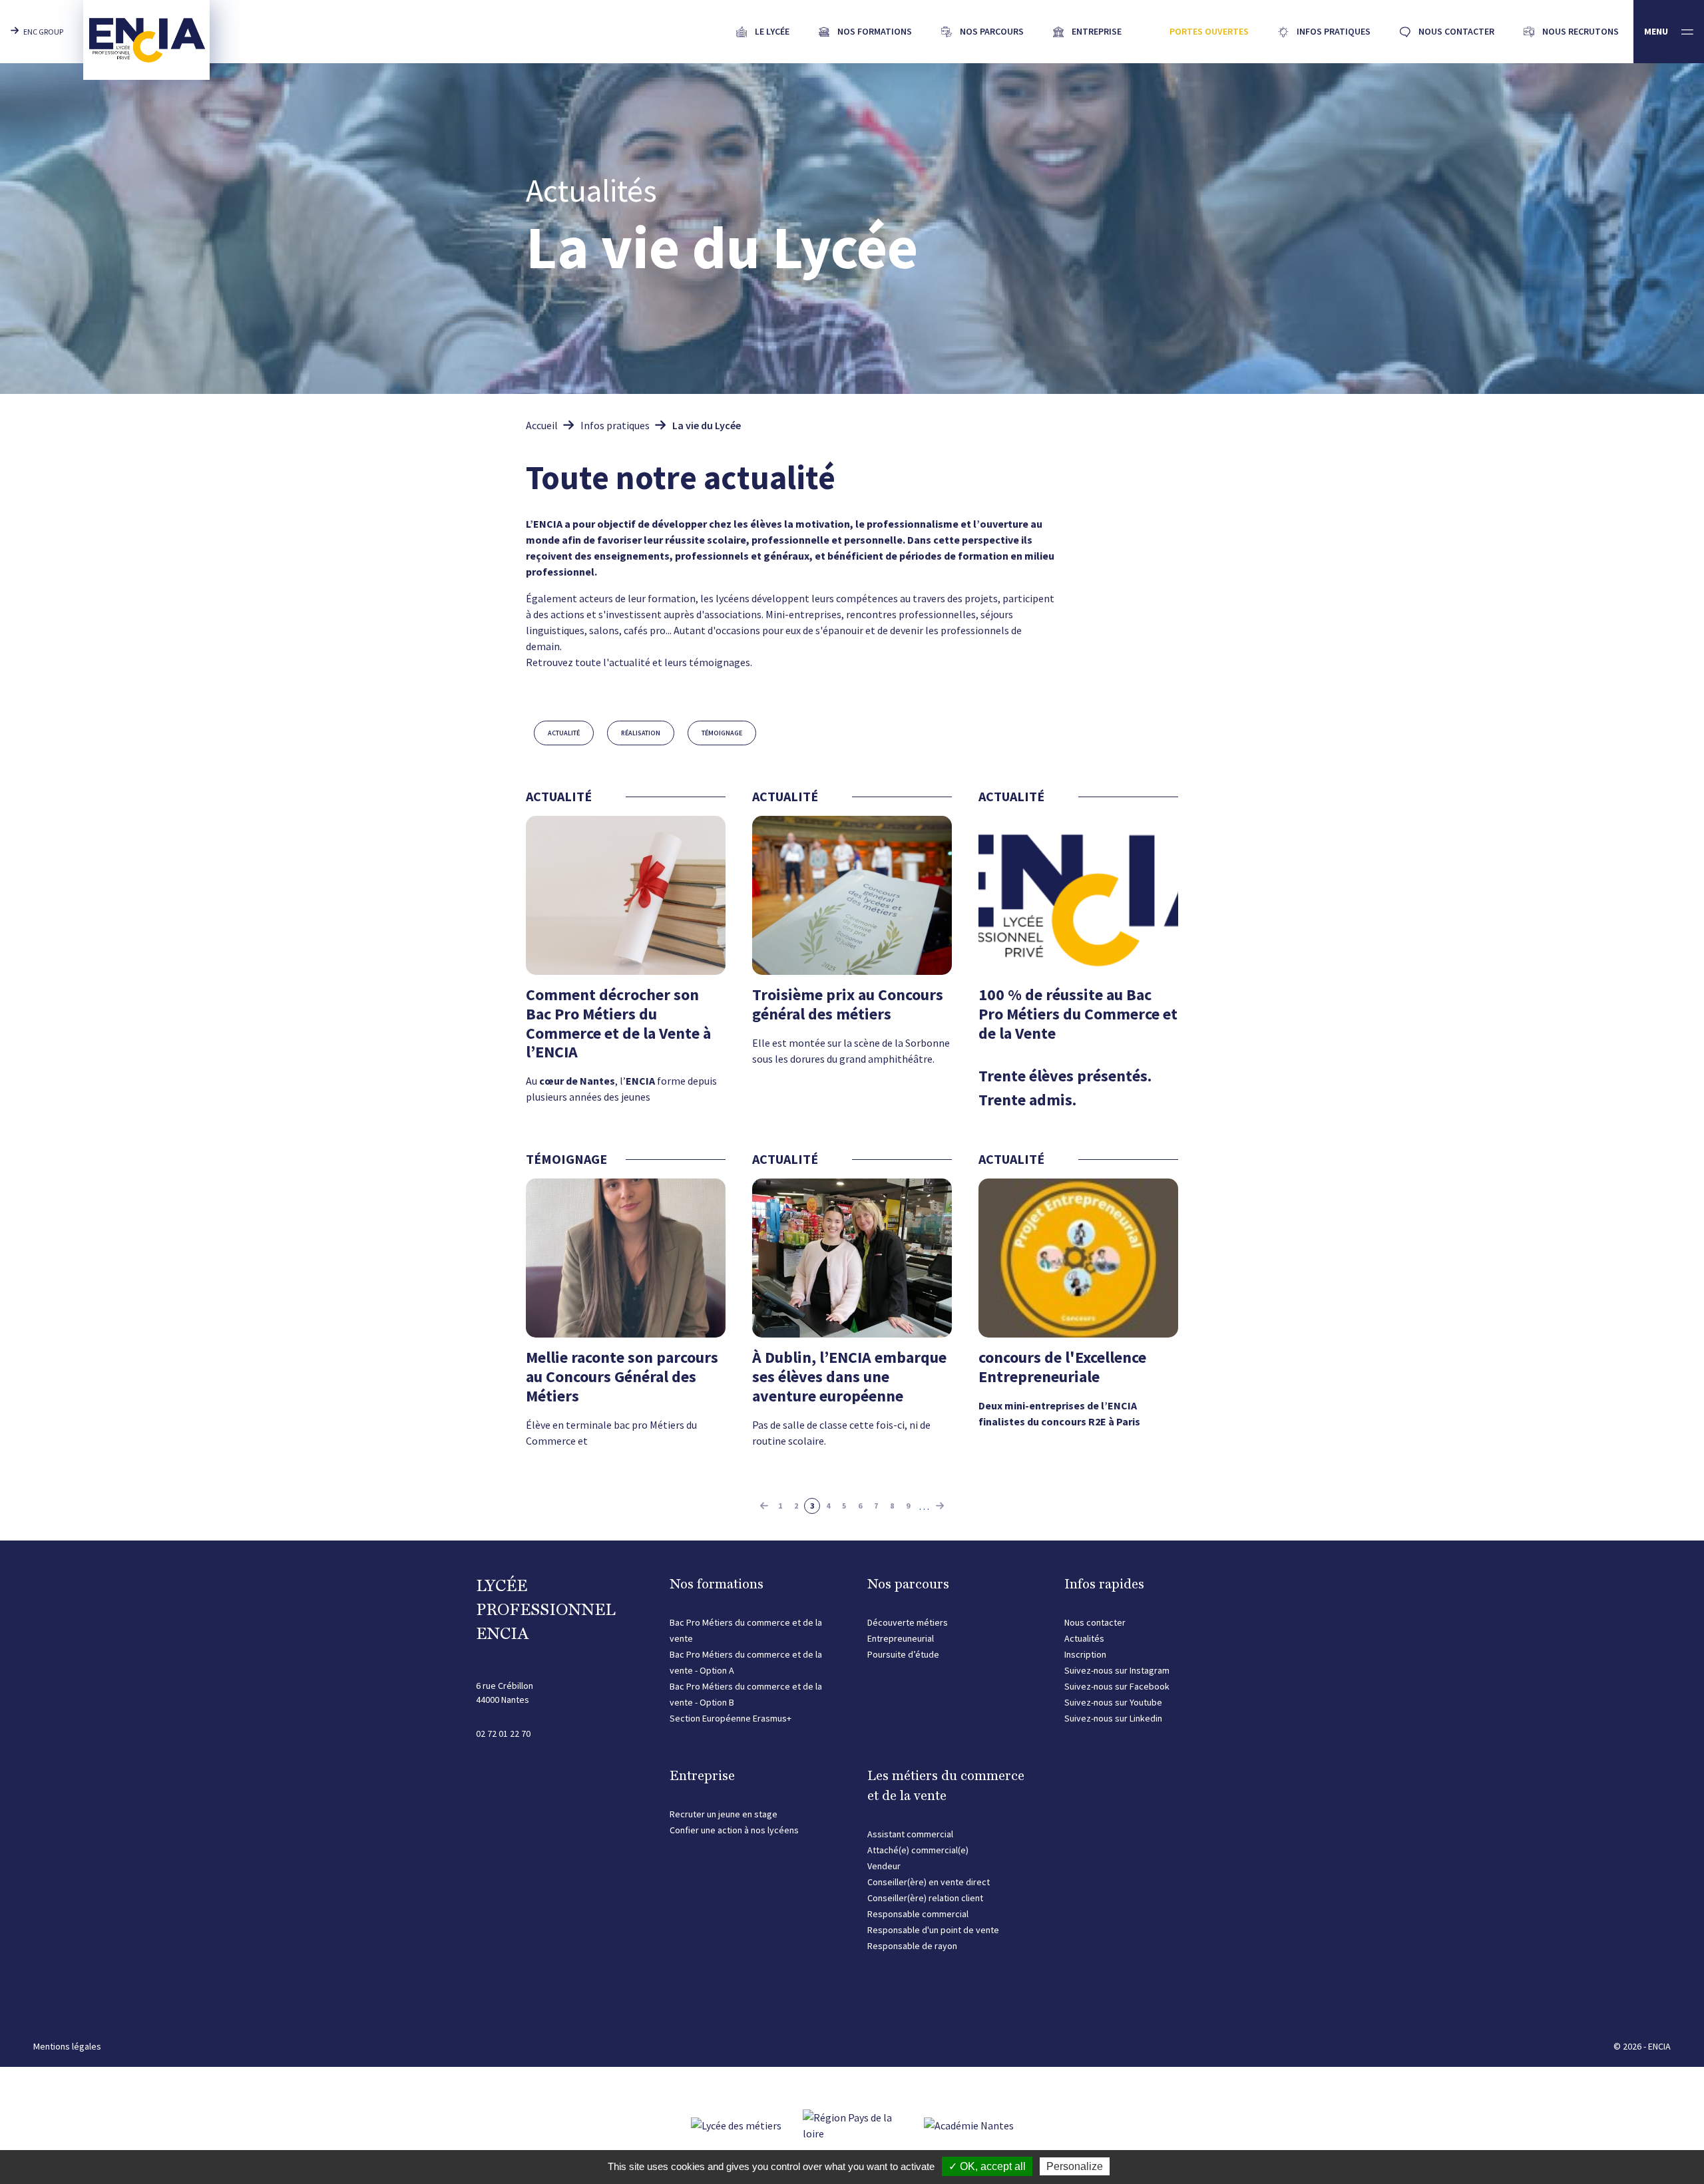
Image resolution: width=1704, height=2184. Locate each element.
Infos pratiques (615, 425)
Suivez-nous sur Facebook (1117, 1686)
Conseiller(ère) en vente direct (929, 1882)
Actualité (564, 733)
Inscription (1085, 1654)
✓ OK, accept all (987, 2166)
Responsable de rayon (912, 1946)
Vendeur (884, 1866)
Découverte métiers (908, 1622)
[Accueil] (146, 40)
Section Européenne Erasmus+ (731, 1718)
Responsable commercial (918, 1914)
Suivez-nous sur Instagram (1117, 1670)
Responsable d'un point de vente (933, 1930)
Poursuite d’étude (903, 1654)
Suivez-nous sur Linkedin (1113, 1718)
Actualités (1084, 1638)
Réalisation (641, 733)
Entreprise (702, 1775)
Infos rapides (1104, 1584)
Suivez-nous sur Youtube (1113, 1702)
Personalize (1075, 2166)
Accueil (542, 425)
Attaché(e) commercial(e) (918, 1850)
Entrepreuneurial (901, 1638)
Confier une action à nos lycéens (734, 1830)
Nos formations (717, 1584)
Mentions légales (67, 2046)
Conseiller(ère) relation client (925, 1898)
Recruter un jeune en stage (724, 1814)
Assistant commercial (910, 1834)
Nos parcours (908, 1584)
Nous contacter (1095, 1622)
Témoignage (722, 733)
